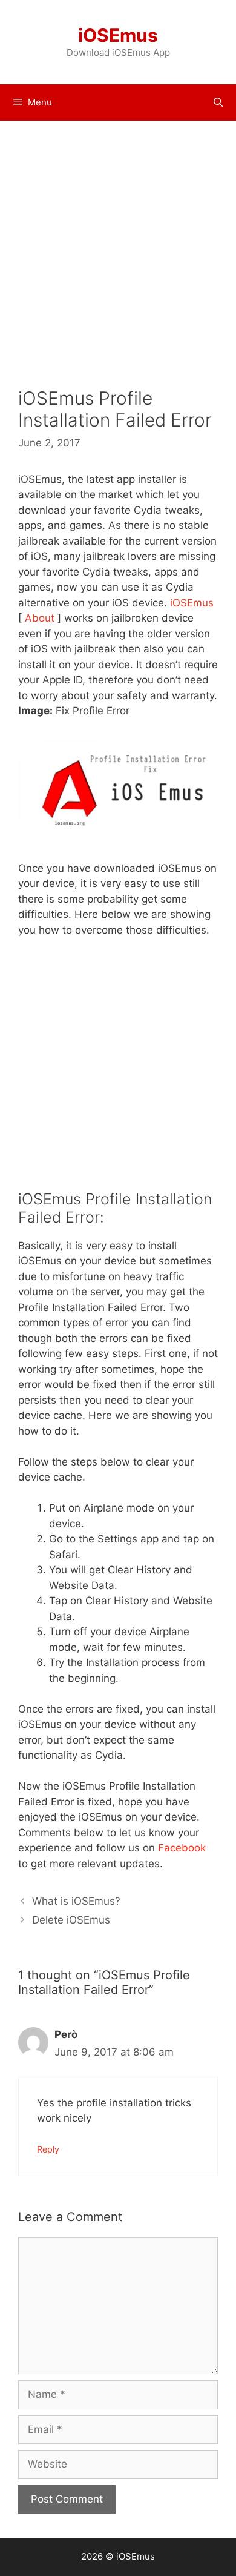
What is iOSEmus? (76, 1901)
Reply (48, 2149)
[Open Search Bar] (218, 102)
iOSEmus (118, 35)
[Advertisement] (118, 263)
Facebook (182, 1848)
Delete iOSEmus (71, 1920)
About (40, 618)
